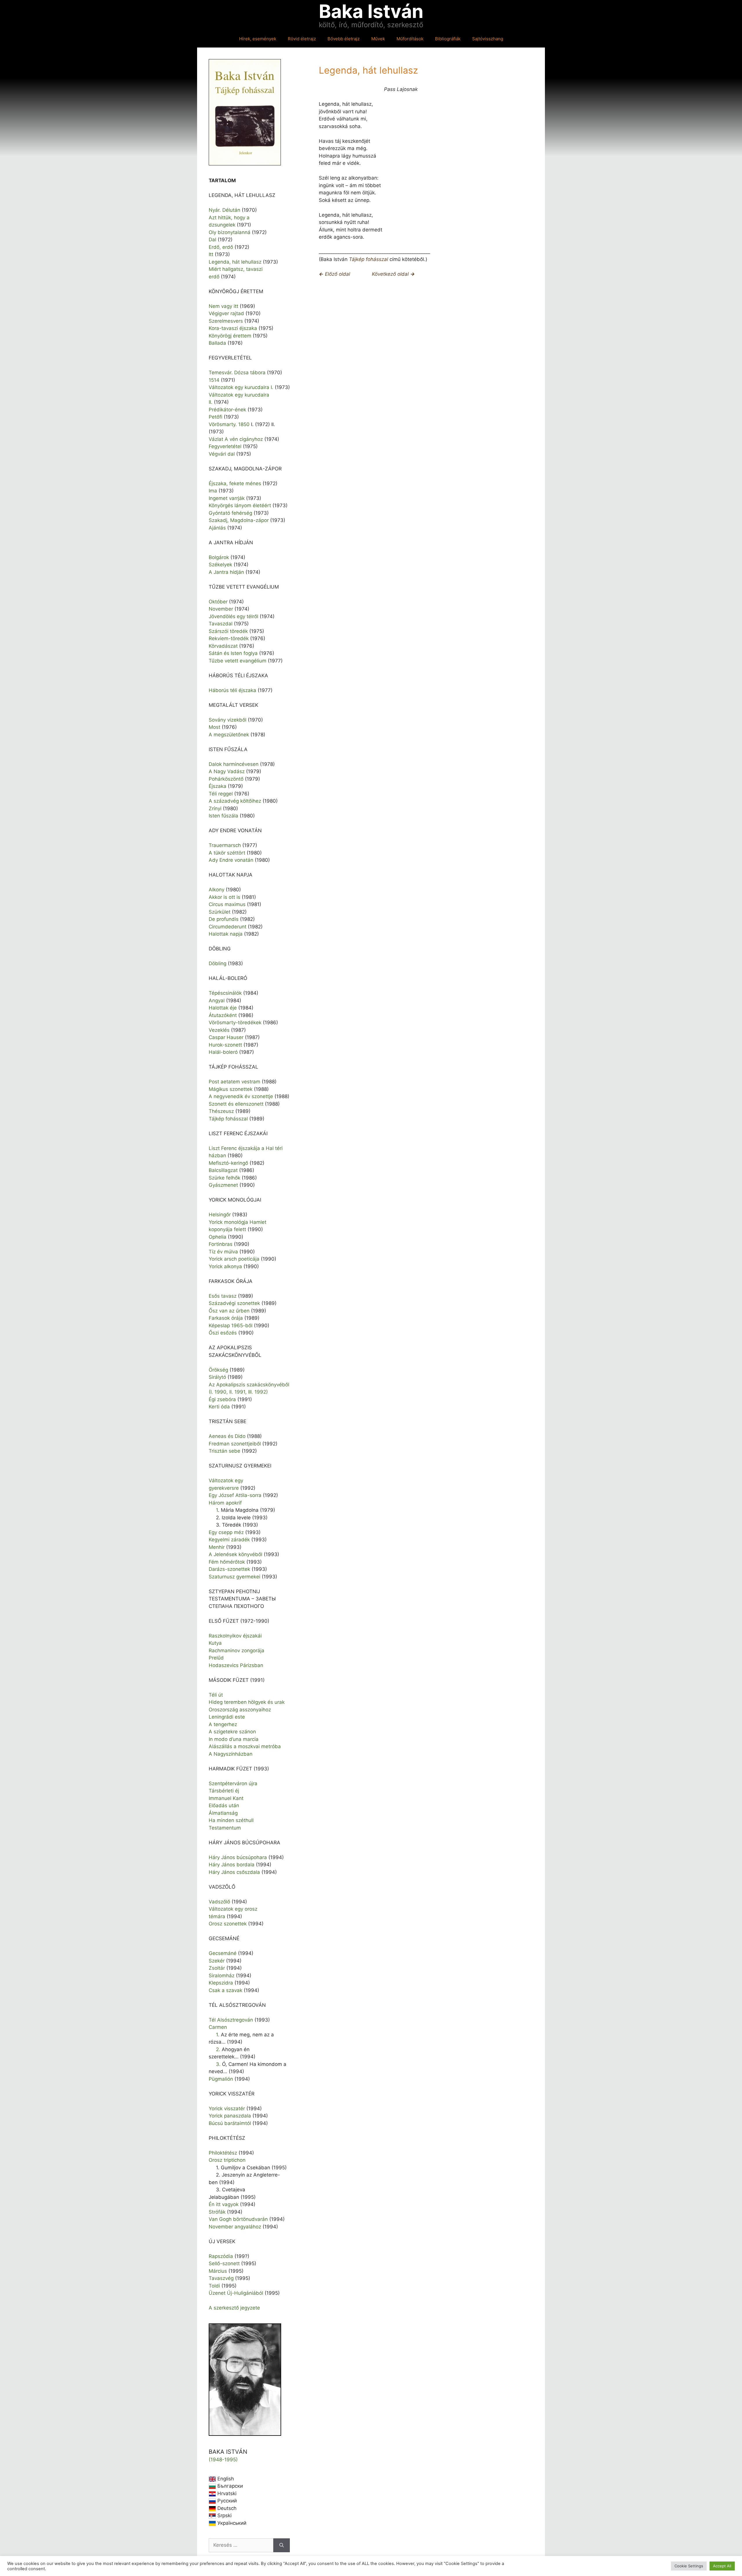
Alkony (217, 890)
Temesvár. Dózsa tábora (237, 373)
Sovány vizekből (228, 720)
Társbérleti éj (224, 1791)
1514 (214, 380)
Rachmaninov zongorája (237, 1651)
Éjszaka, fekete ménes (235, 483)
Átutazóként (223, 1015)
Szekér (217, 1961)
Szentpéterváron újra (233, 1783)
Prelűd (216, 1658)
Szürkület (220, 912)
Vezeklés (219, 1030)
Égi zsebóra (222, 1399)
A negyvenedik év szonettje (241, 1096)
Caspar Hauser (226, 1037)
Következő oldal (393, 274)
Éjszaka (218, 786)
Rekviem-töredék (229, 638)
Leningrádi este (227, 1717)
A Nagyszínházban (231, 1754)
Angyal (217, 1001)
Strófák (217, 2212)
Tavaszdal (221, 624)
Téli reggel (221, 794)
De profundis (224, 919)
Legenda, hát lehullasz (235, 262)
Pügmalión (221, 2079)
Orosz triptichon (227, 2160)
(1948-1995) (223, 2460)
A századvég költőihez (235, 801)
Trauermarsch (225, 845)
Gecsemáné (223, 1953)
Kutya (215, 1643)
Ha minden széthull (231, 1820)
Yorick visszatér (227, 2108)
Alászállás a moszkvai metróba (245, 1746)
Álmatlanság (223, 1813)
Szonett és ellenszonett (236, 1104)
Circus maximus (227, 904)
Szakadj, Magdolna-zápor (239, 520)
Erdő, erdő (221, 247)
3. (219, 2064)
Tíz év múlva (223, 1252)
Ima (213, 491)
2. (219, 2049)
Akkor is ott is (224, 897)
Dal (212, 240)
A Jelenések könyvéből (235, 1554)
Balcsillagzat (223, 1170)
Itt (211, 254)
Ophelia (218, 1237)
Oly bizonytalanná (230, 232)
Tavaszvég (221, 2278)
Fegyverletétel (225, 446)
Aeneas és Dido (227, 1436)
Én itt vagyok (224, 2204)
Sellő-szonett (224, 2263)
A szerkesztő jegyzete (234, 2308)
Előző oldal (334, 274)
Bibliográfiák (448, 39)
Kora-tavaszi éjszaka (233, 328)
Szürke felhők (224, 1178)
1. (218, 2035)
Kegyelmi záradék (229, 1540)
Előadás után (224, 1805)
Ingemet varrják (227, 498)
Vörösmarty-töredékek (235, 1023)
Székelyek (220, 565)
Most (214, 727)
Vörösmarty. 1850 (229, 424)
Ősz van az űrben (229, 1311)
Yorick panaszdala (230, 2116)
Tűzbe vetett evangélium (238, 661)
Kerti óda (219, 1407)
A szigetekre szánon (232, 1732)
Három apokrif (225, 1503)
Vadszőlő (219, 1902)
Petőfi (215, 417)
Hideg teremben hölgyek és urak (247, 1702)
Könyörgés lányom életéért (240, 505)
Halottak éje (223, 1008)
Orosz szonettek (228, 1924)
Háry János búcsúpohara (238, 1857)
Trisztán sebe (224, 1451)
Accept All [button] (722, 2566)
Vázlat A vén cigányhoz (236, 439)
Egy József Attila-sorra (235, 1495)
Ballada (217, 343)
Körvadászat (223, 646)
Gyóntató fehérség (230, 513)
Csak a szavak (225, 1990)
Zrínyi (215, 808)
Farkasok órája (226, 1318)
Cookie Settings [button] (689, 2566)
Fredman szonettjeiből (235, 1444)
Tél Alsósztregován (231, 2020)
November (221, 609)
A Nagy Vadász (227, 771)
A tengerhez (223, 1724)
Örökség (218, 1370)
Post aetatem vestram (234, 1082)
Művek (378, 39)
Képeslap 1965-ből (231, 1326)
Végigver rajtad (226, 313)
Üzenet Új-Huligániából (236, 2293)
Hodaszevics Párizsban (236, 1665)
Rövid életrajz (302, 39)
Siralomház (222, 1976)
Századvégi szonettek (234, 1303)
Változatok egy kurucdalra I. (241, 387)
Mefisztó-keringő (228, 1163)
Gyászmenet (223, 1185)
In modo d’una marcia (234, 1739)
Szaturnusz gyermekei (234, 1577)
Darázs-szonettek (229, 1569)
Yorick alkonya (225, 1266)
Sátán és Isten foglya (233, 653)
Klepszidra (221, 1983)
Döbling (218, 963)
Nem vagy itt (223, 306)
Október (218, 602)
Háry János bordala (232, 1865)
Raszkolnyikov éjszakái (235, 1636)
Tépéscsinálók (225, 993)
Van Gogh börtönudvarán (238, 2219)
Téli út (216, 1695)
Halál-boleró (223, 1052)
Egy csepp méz (226, 1532)
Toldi (214, 2286)
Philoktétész (223, 2153)
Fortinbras (221, 1244)
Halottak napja (226, 934)
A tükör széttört (227, 853)
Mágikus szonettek (231, 1089)
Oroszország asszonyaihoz (240, 1710)
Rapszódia (221, 2256)
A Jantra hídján (226, 572)
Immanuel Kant (226, 1798)
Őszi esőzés (223, 1333)
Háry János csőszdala (234, 1872)
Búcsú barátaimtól (230, 2123)
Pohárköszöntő (226, 779)
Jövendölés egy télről (233, 616)
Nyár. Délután (224, 210)
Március (218, 2271)
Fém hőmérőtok (227, 1562)
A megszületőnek (229, 735)
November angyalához (235, 2227)
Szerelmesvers (226, 321)
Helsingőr (220, 1215)
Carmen (218, 2027)
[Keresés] (282, 2545)
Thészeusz (221, 1111)
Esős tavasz (223, 1296)
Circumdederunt (228, 927)
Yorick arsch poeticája (234, 1259)
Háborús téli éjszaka (232, 690)
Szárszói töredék (228, 631)
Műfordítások (410, 39)
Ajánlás (217, 528)
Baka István (371, 11)
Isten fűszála (223, 816)
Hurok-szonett (225, 1045)
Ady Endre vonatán (231, 860)
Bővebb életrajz (344, 39)
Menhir (217, 1547)
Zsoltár (217, 1968)
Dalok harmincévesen (234, 764)
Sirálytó (217, 1377)
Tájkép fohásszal (369, 259)
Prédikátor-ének (227, 410)
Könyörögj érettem (230, 336)
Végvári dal (222, 454)
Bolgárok (219, 557)
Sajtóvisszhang (488, 39)
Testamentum (225, 1828)
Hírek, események (258, 39)
